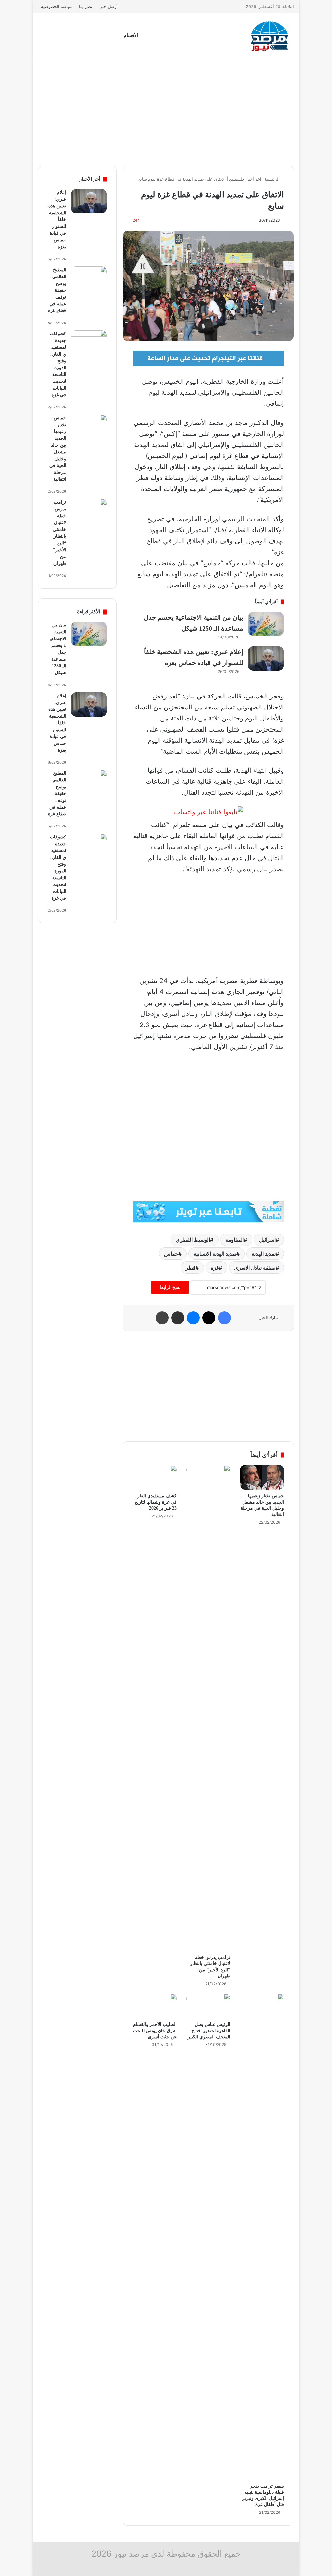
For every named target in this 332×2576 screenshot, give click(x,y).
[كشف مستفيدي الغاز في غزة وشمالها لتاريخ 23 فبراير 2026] (155, 1477)
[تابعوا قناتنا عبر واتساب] (208, 812)
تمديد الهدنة (264, 1254)
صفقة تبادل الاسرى (255, 1268)
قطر (191, 1268)
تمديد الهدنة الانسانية (215, 1254)
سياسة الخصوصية (57, 6)
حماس (171, 1254)
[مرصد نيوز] (270, 36)
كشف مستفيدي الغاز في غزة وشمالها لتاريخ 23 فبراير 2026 (156, 1502)
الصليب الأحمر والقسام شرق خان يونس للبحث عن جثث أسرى (155, 2031)
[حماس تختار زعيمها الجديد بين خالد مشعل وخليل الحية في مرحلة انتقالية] (262, 1477)
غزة (215, 1268)
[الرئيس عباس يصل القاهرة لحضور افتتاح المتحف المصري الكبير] (208, 2006)
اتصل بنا (86, 6)
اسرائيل (267, 1240)
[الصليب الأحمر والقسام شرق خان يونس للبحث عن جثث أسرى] (155, 2006)
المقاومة (235, 1240)
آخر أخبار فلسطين (245, 179)
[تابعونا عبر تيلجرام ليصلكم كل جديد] (208, 358)
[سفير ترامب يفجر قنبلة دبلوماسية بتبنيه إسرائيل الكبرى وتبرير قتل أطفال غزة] (262, 2237)
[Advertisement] (166, 111)
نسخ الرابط (170, 1287)
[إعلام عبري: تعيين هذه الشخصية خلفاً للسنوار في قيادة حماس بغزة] (266, 658)
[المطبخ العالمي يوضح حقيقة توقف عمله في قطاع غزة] (89, 279)
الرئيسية (273, 179)
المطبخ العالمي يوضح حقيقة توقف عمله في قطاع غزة (57, 290)
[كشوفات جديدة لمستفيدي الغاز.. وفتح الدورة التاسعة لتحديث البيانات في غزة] (89, 342)
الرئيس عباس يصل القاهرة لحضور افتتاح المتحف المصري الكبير (209, 2031)
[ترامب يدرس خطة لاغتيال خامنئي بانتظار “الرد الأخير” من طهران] (208, 1708)
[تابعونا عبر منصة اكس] (208, 1211)
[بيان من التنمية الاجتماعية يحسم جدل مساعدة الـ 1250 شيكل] (266, 624)
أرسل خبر (109, 6)
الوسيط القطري (193, 1240)
